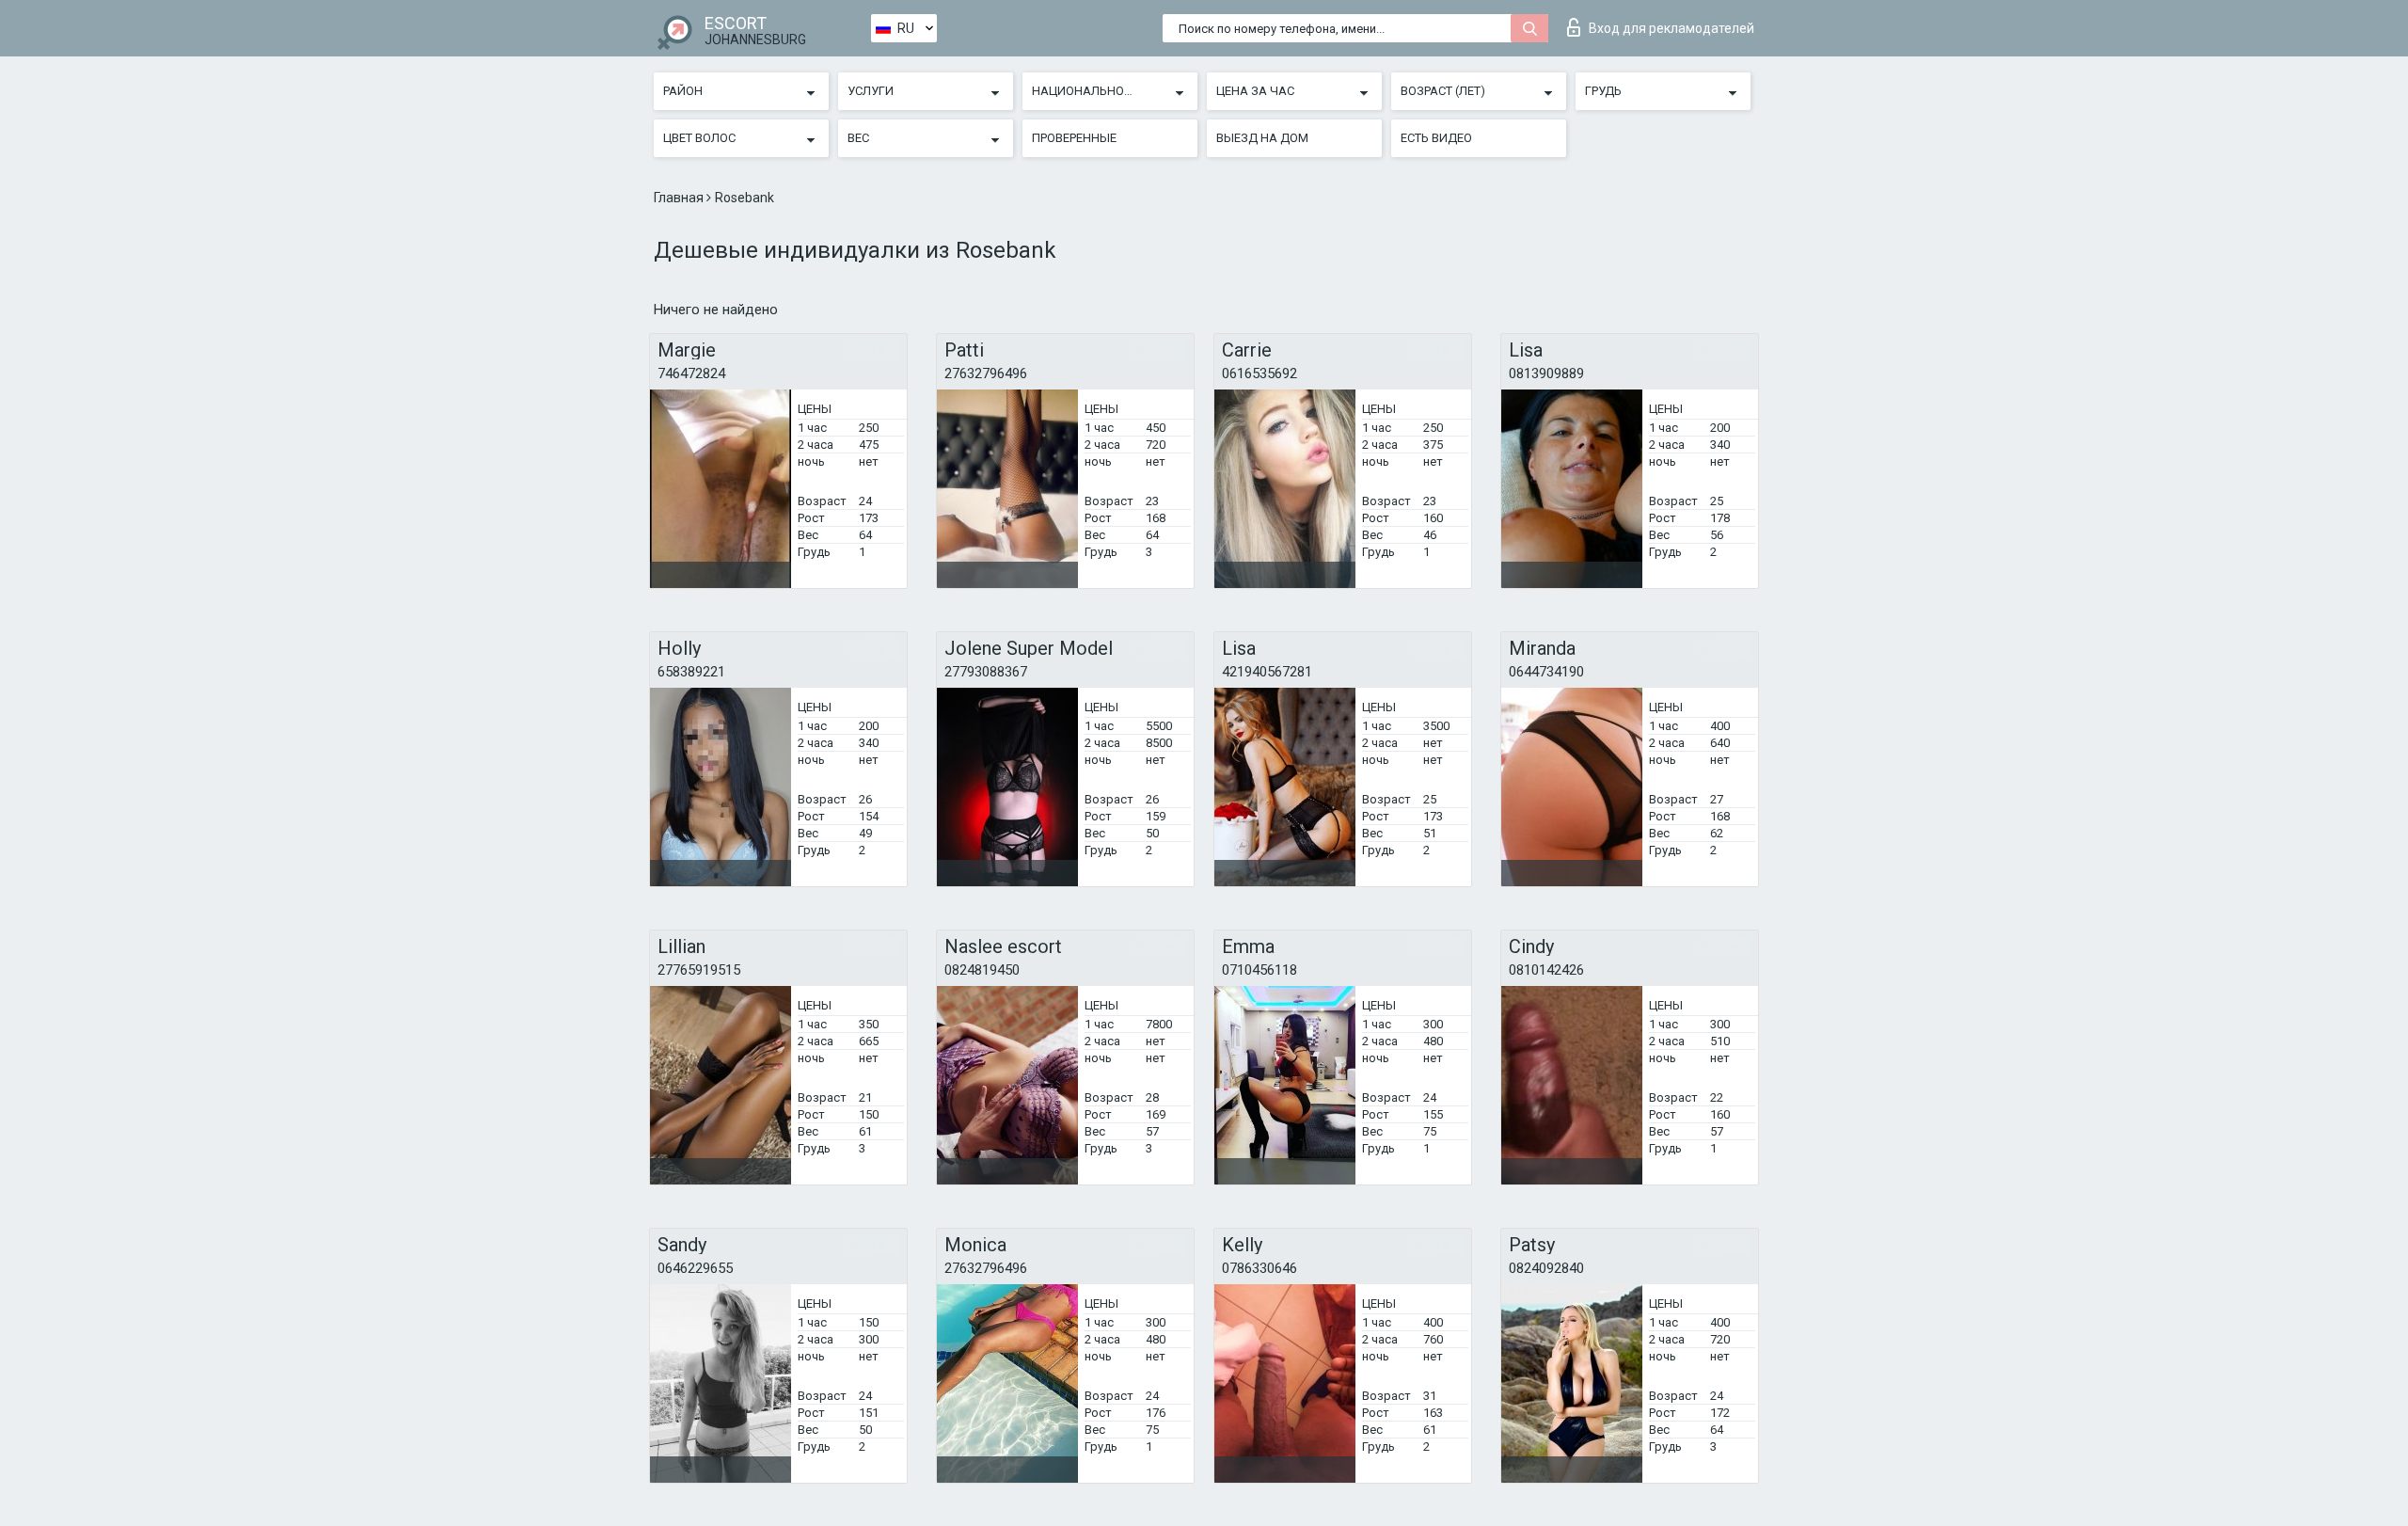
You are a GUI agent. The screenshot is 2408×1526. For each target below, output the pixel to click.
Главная (680, 198)
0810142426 (1546, 970)
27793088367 (986, 672)
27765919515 (699, 970)
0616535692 (1259, 374)
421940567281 (1267, 672)
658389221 (691, 672)
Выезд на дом (1262, 138)
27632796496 (986, 374)
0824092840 (1546, 1268)
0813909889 (1546, 374)
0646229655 (695, 1268)
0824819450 (982, 970)
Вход (1671, 28)
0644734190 (1546, 672)
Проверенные (1074, 138)
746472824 (691, 374)
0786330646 (1259, 1268)
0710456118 (1259, 970)
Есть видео (1436, 138)
